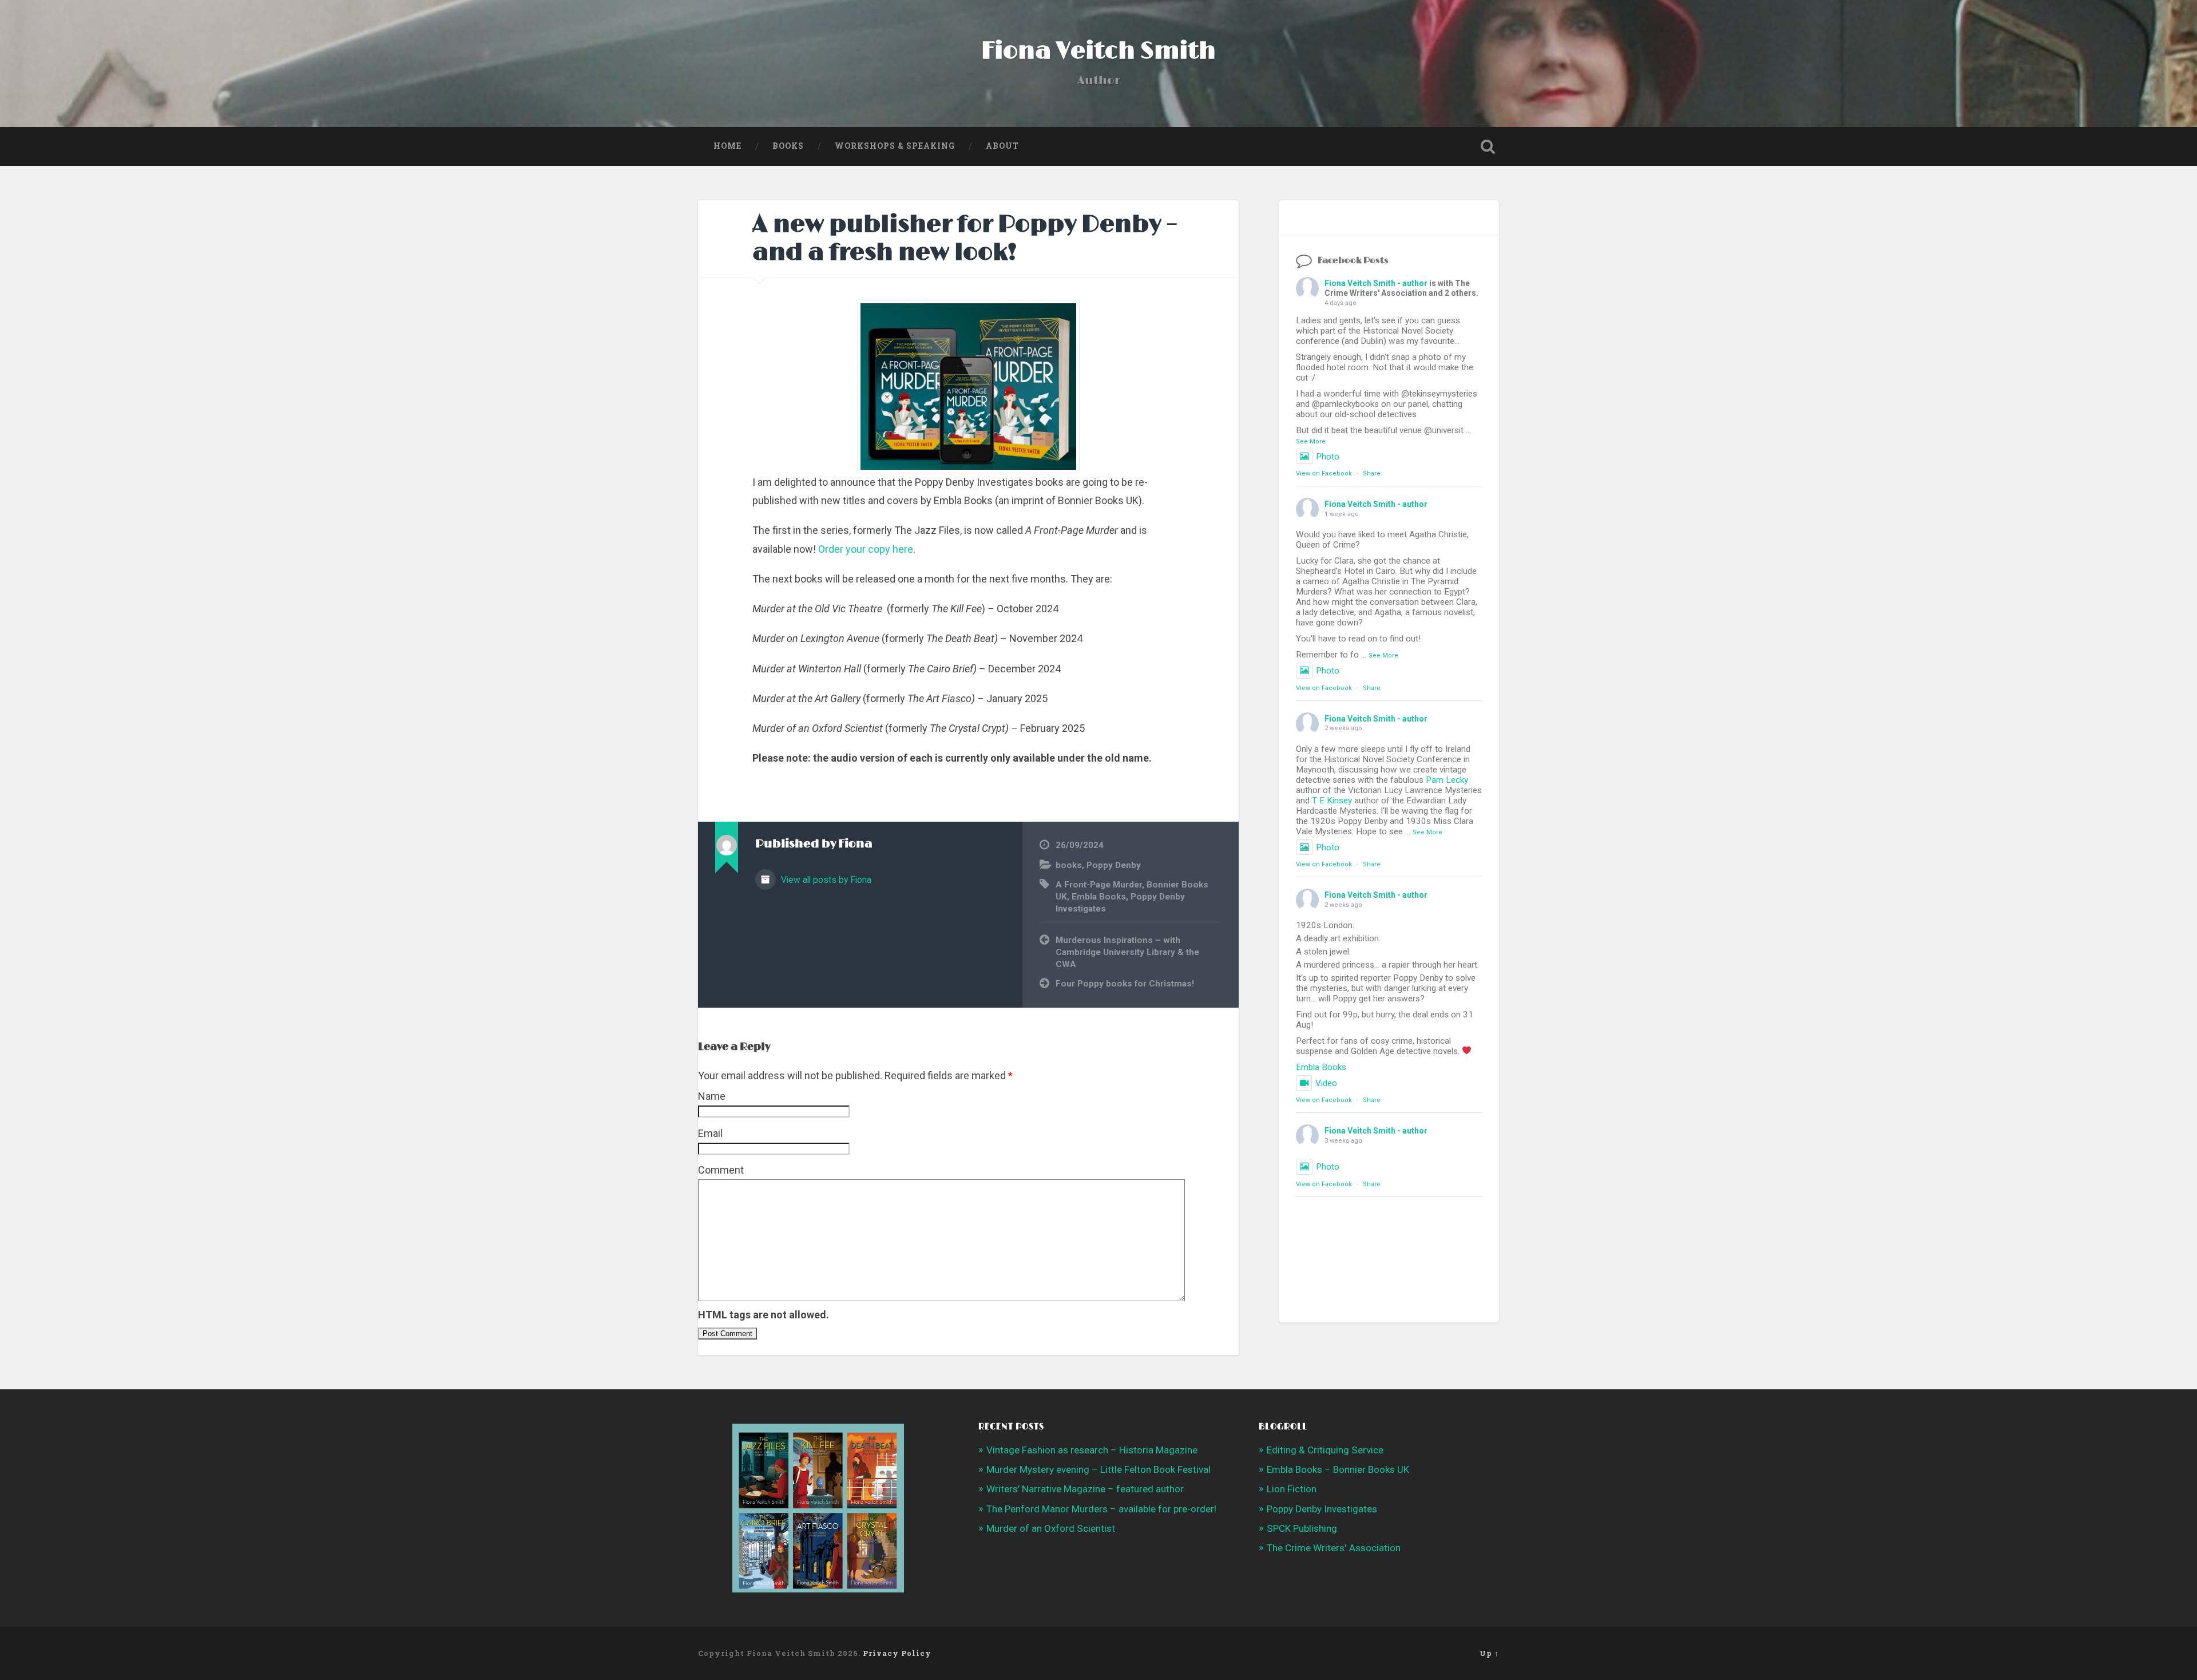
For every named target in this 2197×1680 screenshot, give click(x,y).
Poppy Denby (1114, 865)
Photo (1328, 457)
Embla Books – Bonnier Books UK (1338, 1469)
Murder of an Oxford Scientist (1051, 1528)
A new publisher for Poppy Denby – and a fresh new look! (965, 239)
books (1069, 865)
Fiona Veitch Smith (1098, 51)
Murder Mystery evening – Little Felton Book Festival (1098, 1469)
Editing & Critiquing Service (1325, 1450)
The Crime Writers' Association (1334, 1548)
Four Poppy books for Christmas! (1125, 984)
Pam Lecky (1447, 780)
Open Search (1488, 146)
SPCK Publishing (1302, 1528)
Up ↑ (1489, 1653)
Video (1326, 1083)
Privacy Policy (897, 1653)
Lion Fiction (1292, 1489)
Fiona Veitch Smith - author (1376, 283)
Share (1372, 474)
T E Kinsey (1332, 801)
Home (727, 146)
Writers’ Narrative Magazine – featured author (1085, 1489)
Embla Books (1099, 897)
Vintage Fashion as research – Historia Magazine (1092, 1450)
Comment (721, 1170)
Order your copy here (866, 549)
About (1002, 146)
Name (712, 1096)
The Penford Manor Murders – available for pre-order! (1101, 1509)
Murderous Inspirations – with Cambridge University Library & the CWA (1127, 952)
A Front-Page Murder (1099, 885)
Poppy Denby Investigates (1322, 1509)
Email (710, 1133)
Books (788, 146)
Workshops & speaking (895, 146)
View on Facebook (1324, 474)
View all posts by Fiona (825, 880)
